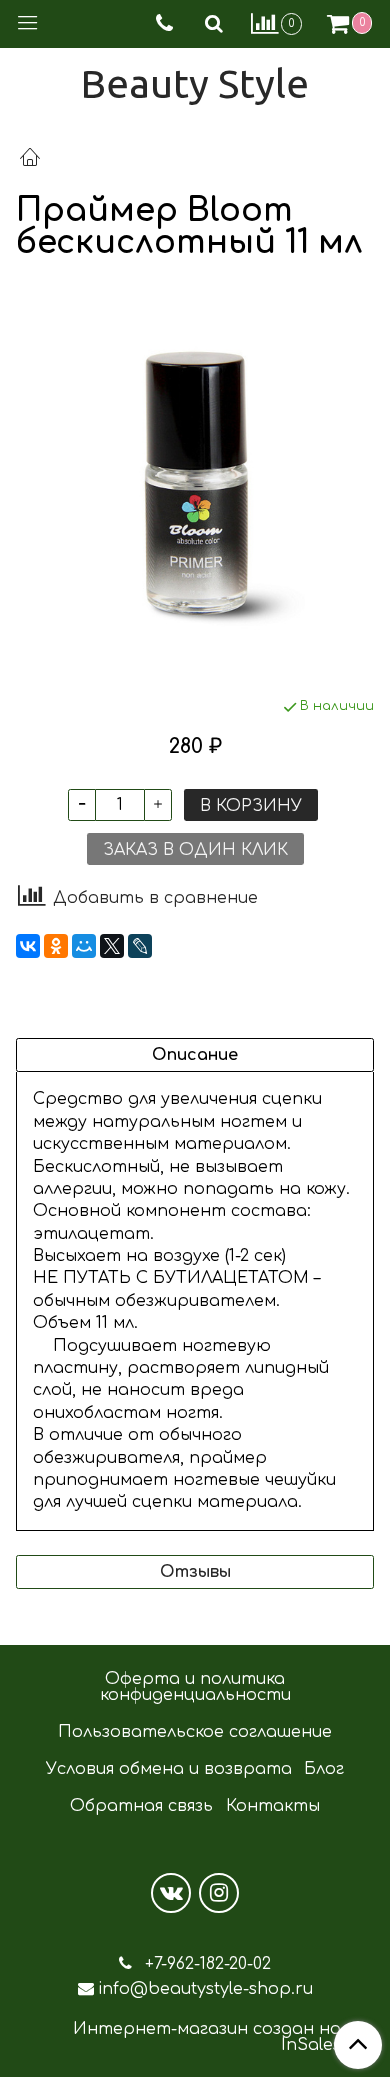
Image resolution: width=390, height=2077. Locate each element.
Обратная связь (141, 1806)
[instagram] (219, 1893)
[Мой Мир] (84, 946)
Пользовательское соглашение (195, 1732)
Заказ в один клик (195, 850)
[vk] (171, 1893)
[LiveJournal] (140, 946)
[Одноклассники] (56, 946)
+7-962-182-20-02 (205, 1964)
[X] (112, 946)
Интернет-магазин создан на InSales (207, 2037)
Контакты (273, 1806)
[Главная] (30, 160)
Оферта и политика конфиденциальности (195, 1687)
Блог (324, 1769)
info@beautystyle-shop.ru (205, 1989)
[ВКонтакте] (28, 946)
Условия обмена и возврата (169, 1769)
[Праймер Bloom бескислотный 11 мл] (195, 478)
